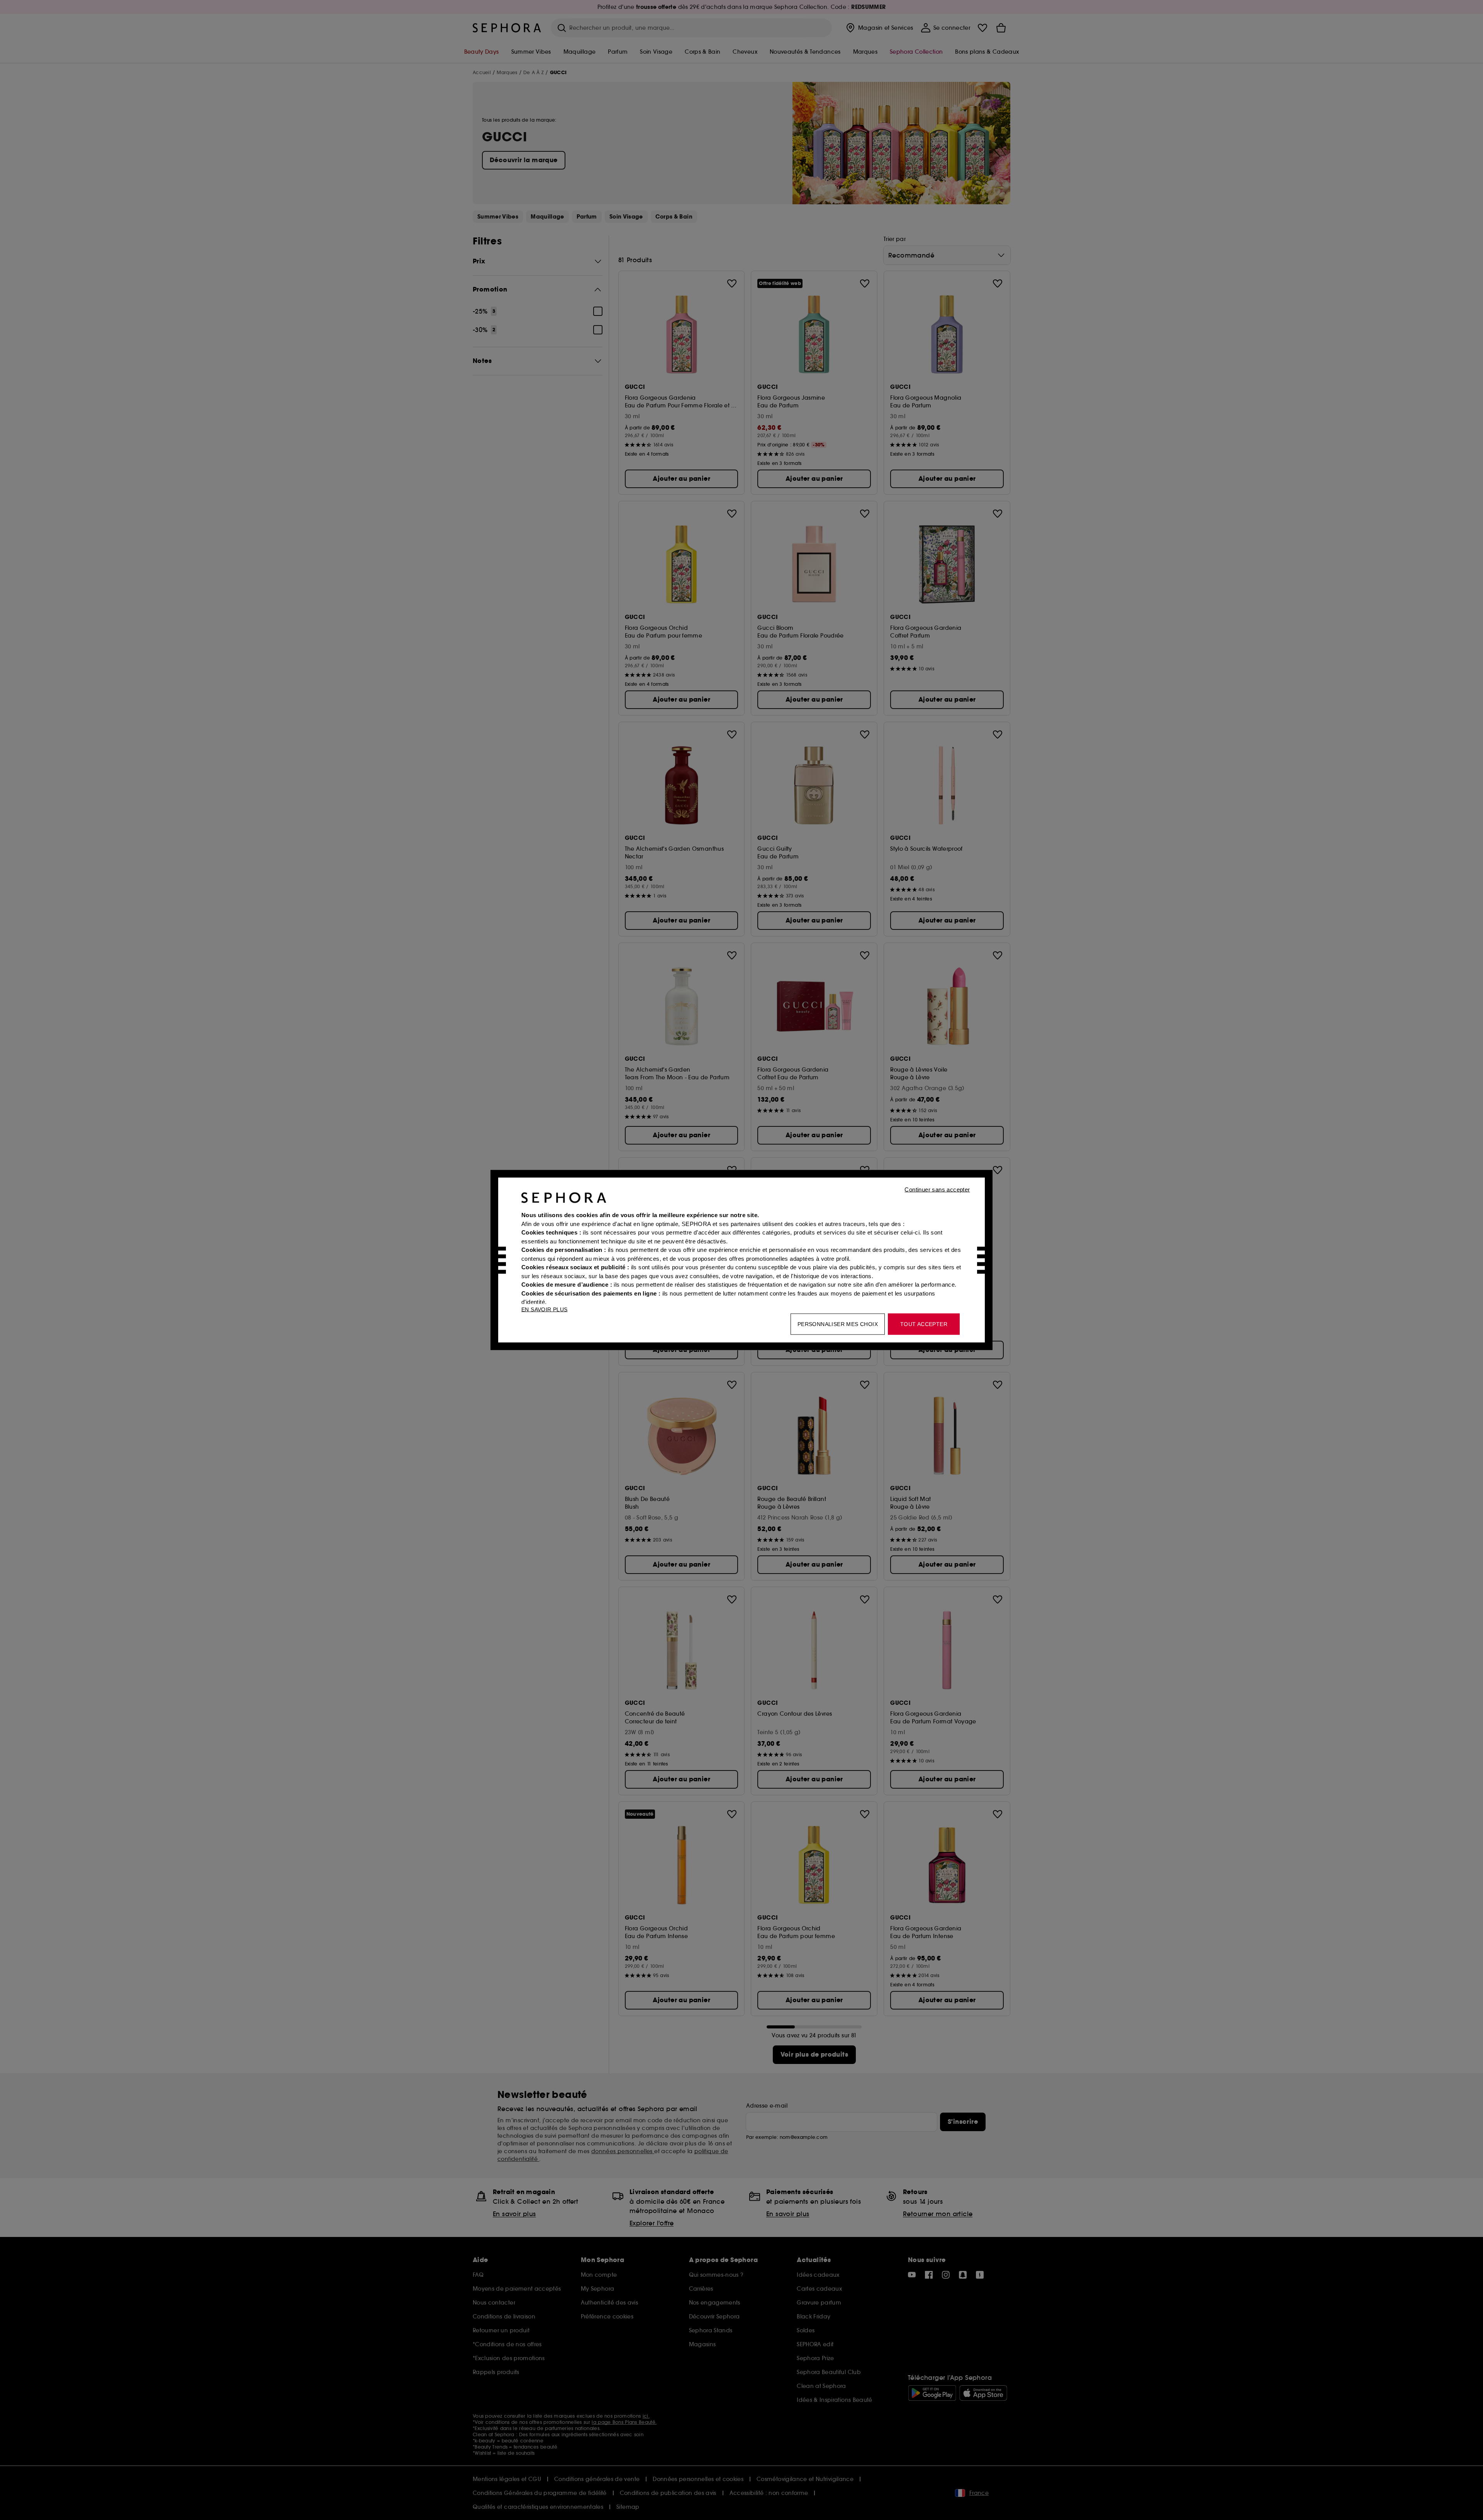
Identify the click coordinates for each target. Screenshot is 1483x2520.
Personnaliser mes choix (838, 1324)
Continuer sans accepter (937, 1190)
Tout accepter (924, 1324)
